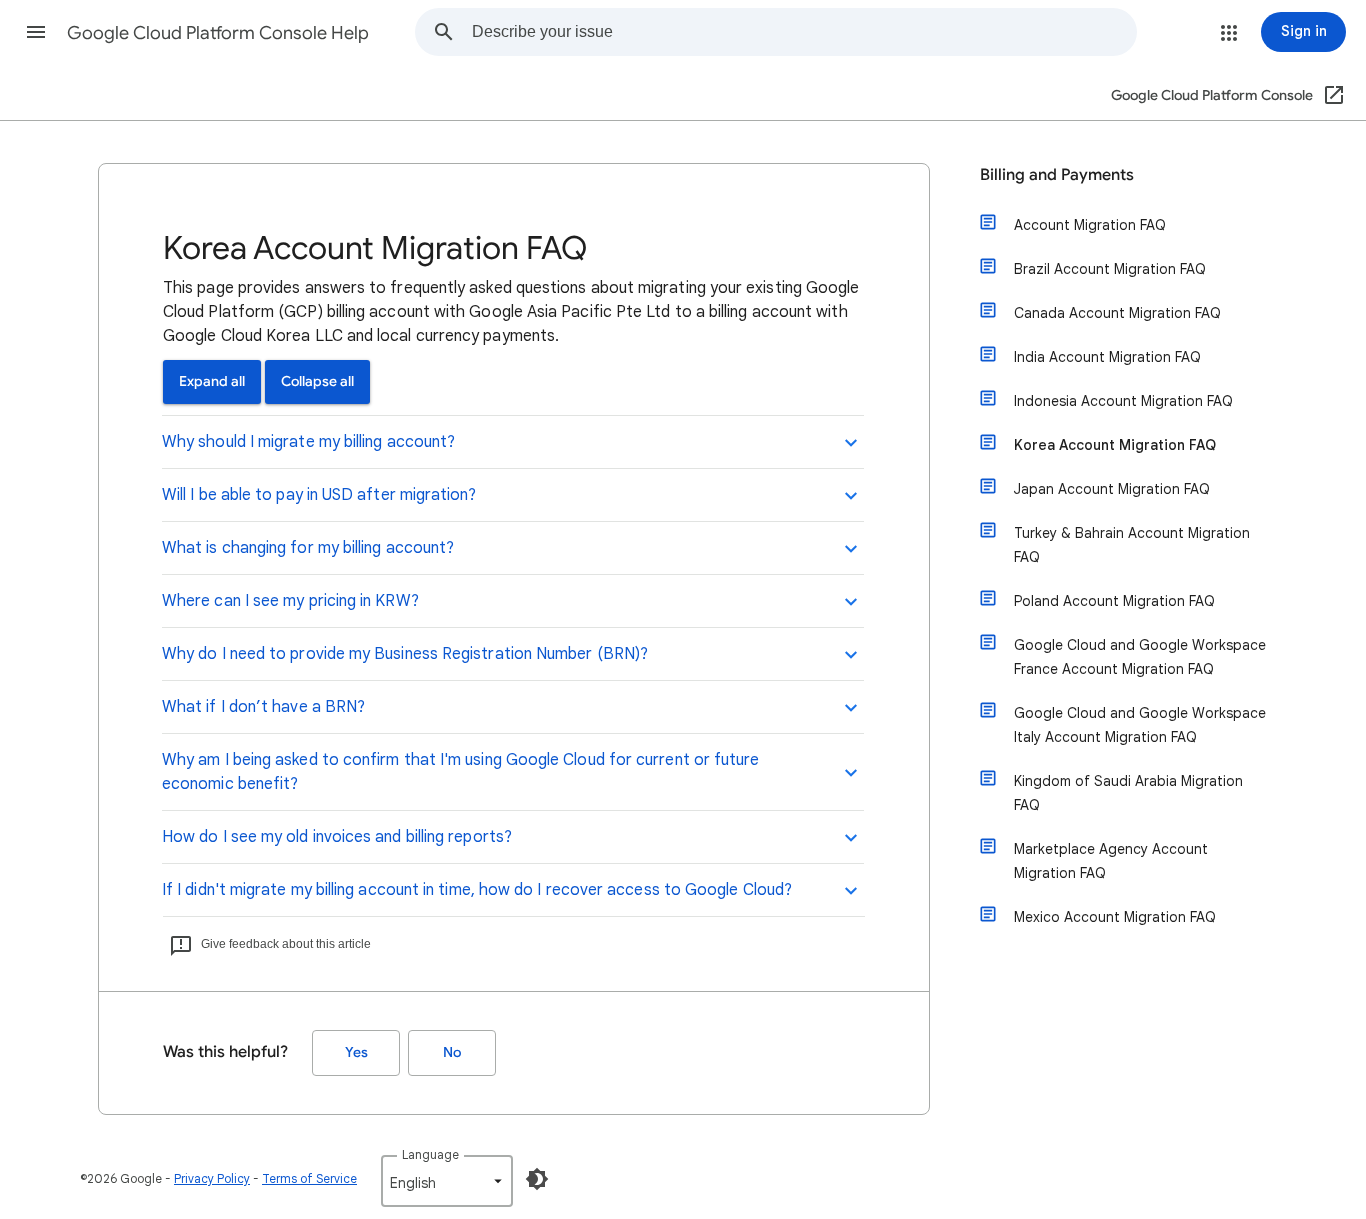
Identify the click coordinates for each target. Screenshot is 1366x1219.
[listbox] (447, 1181)
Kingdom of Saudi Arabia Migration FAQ (1128, 793)
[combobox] (804, 32)
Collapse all (317, 381)
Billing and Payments (1057, 175)
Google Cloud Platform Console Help (218, 33)
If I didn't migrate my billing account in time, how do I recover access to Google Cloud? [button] (477, 890)
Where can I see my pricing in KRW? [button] (290, 601)
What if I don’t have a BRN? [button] (263, 707)
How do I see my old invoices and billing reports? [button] (337, 837)
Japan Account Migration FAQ (1112, 489)
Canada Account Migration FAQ (1117, 313)
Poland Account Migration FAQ (1114, 601)
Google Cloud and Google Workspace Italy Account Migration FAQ (1140, 725)
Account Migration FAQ (1090, 225)
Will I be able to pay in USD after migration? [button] (319, 495)
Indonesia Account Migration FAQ (1123, 401)
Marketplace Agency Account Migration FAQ (1111, 861)
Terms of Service (309, 1178)
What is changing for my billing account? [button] (308, 548)
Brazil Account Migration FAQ (1110, 269)
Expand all (212, 381)
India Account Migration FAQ (1107, 357)
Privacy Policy (212, 1178)
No (452, 1052)
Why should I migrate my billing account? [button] (308, 442)
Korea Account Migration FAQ (1115, 445)
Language (430, 1154)
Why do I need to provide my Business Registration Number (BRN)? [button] (405, 654)
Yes (356, 1052)
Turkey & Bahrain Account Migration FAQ (1132, 545)
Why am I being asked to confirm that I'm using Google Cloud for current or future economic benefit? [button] (460, 772)
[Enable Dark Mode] (537, 1179)
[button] (36, 32)
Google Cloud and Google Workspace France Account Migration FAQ (1140, 657)
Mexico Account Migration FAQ (1115, 917)
